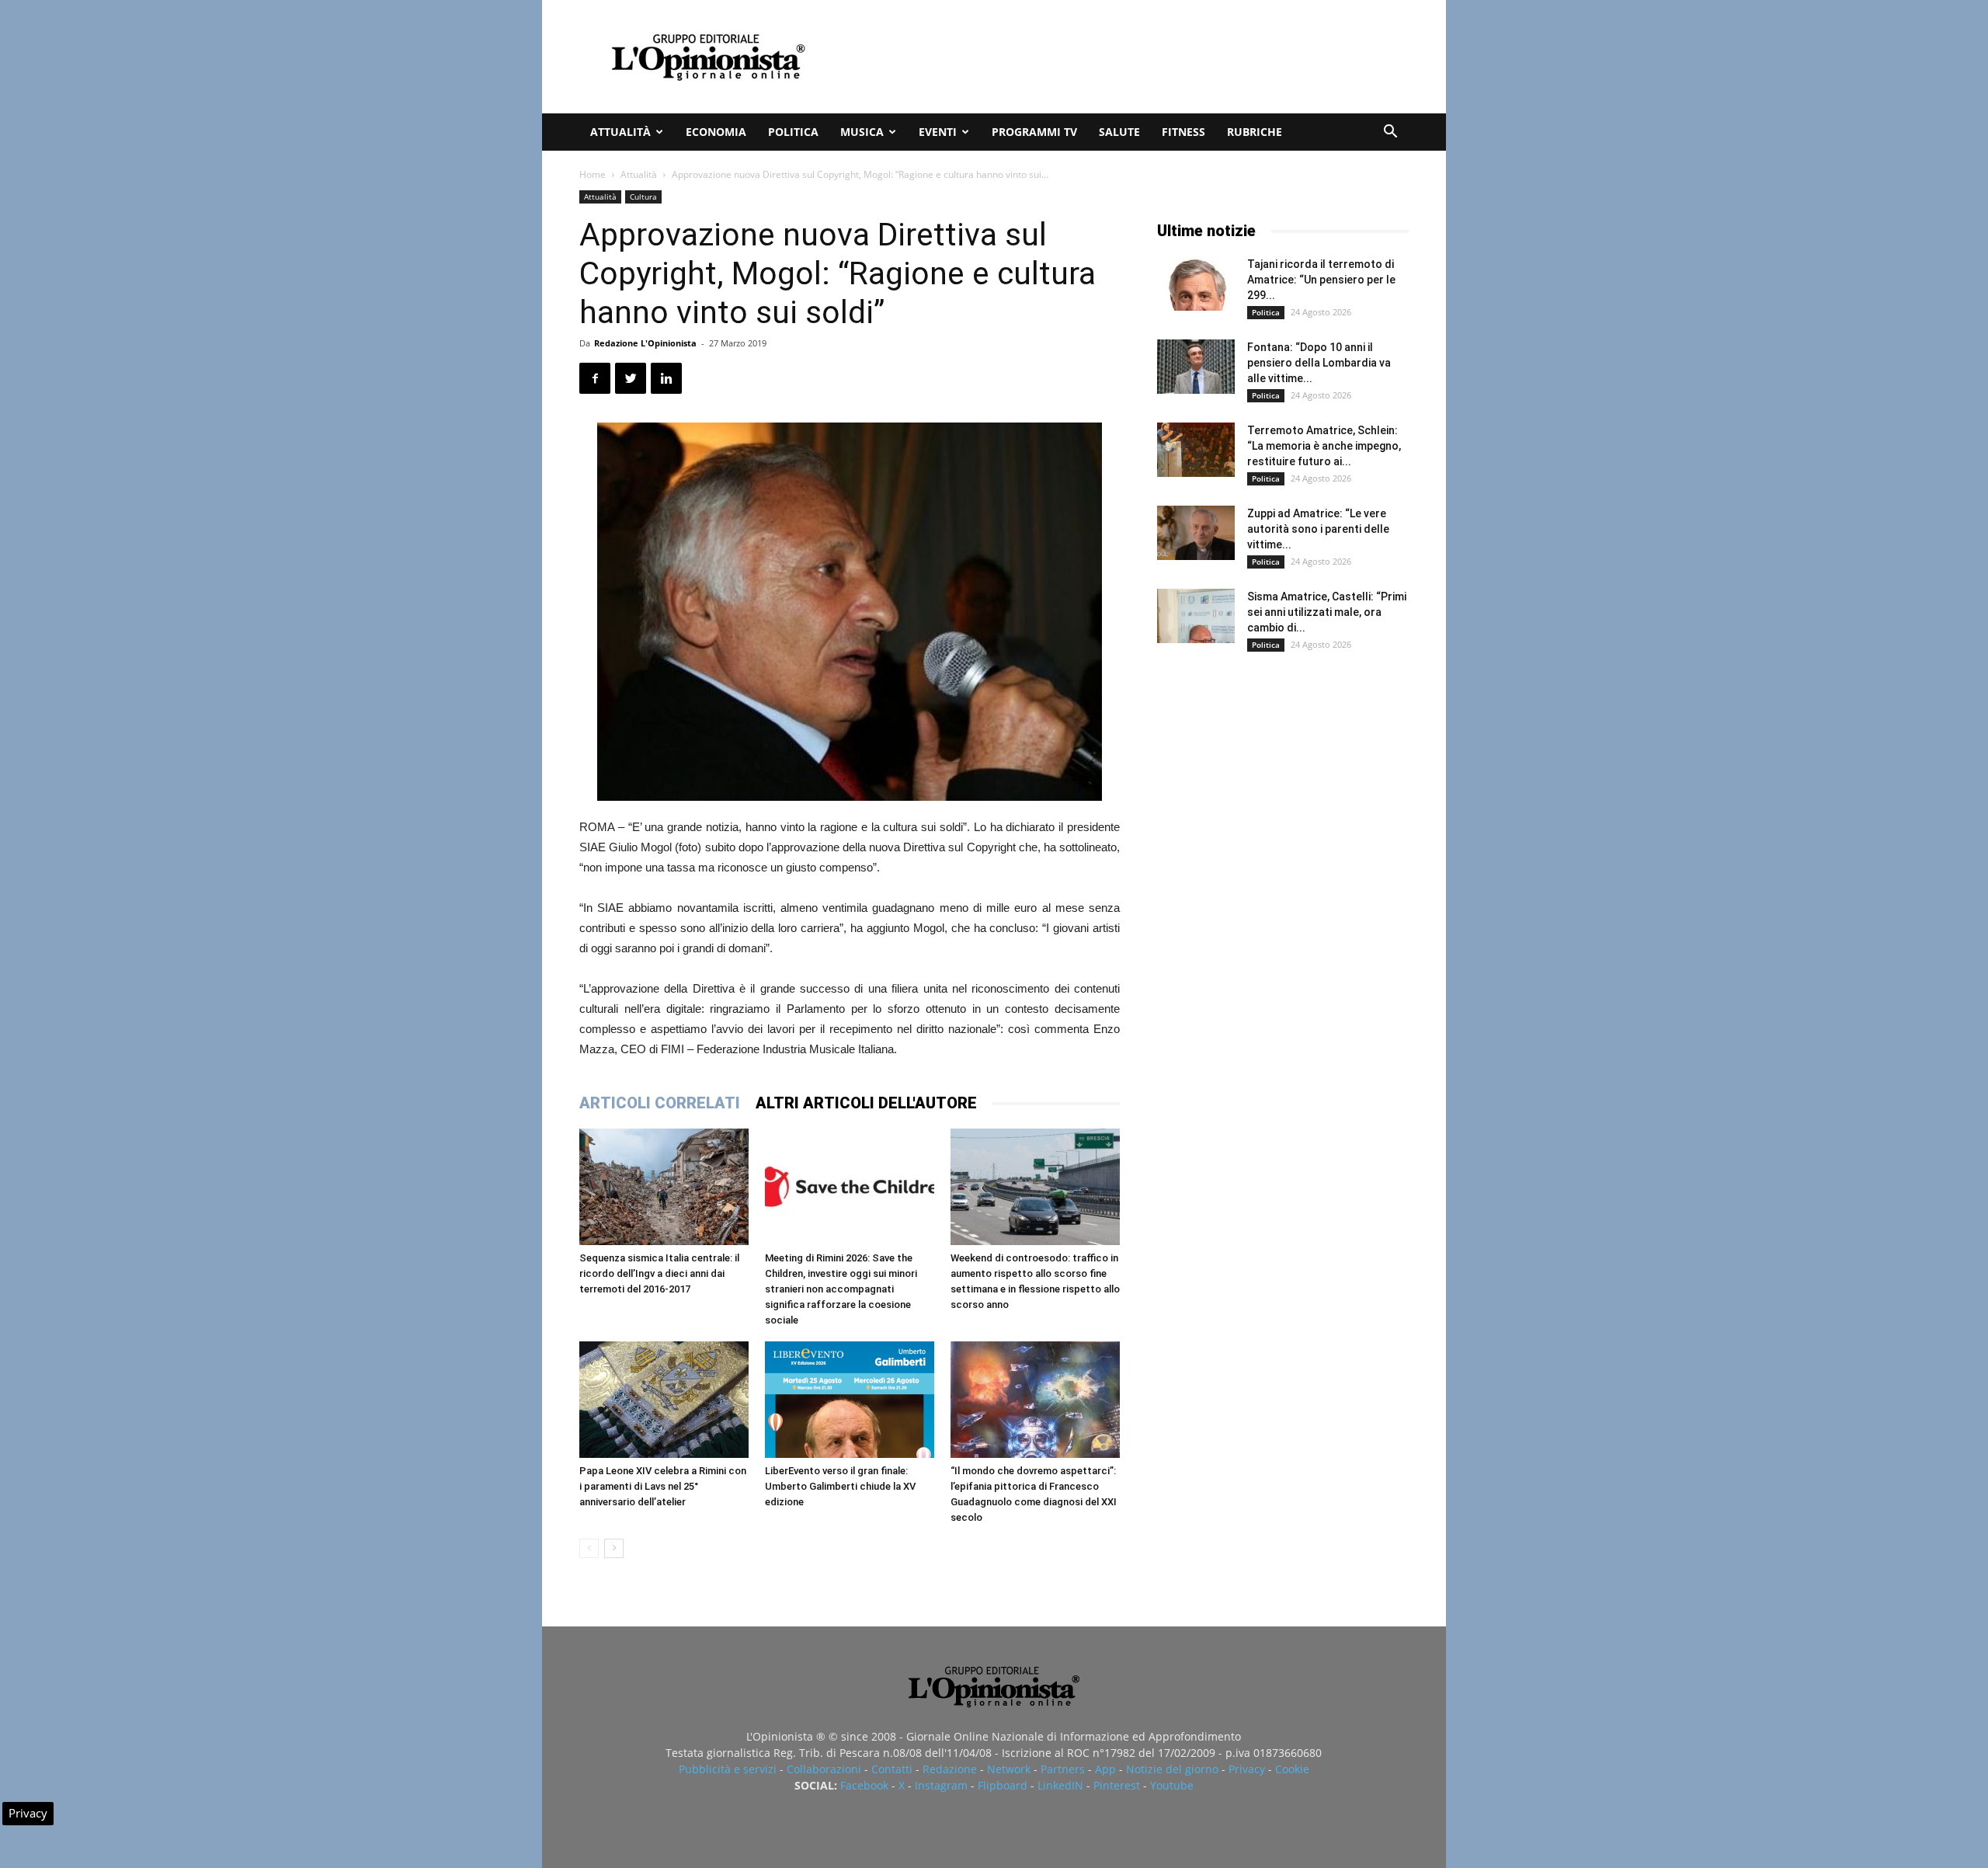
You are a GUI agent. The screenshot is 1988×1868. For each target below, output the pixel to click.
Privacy (1247, 1769)
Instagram (941, 1785)
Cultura (643, 197)
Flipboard (1003, 1785)
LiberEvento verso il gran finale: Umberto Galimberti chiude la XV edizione (840, 1486)
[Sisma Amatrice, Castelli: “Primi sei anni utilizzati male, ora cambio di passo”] (1196, 616)
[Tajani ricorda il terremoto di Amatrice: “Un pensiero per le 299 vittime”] (1196, 284)
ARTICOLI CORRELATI (660, 1103)
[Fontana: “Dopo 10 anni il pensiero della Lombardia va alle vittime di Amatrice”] (1196, 367)
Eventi (938, 132)
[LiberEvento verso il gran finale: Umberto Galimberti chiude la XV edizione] (850, 1400)
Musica (862, 132)
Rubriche (1255, 132)
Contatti (892, 1769)
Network (1009, 1769)
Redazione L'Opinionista (645, 343)
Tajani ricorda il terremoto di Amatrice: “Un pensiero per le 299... (1321, 280)
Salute (1119, 132)
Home (593, 174)
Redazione (950, 1769)
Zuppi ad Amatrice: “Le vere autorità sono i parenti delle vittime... (1318, 529)
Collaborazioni (824, 1769)
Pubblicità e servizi (728, 1769)
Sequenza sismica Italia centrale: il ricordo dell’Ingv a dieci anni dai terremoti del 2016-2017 (659, 1273)
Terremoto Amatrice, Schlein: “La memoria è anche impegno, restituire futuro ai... (1324, 446)
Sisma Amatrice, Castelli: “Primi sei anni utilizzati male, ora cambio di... (1327, 612)
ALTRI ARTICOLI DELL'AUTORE (866, 1103)
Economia (716, 132)
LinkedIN (1060, 1785)
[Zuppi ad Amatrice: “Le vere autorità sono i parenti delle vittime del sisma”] (1196, 533)
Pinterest (1117, 1785)
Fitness (1183, 132)
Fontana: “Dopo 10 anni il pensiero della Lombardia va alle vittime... (1319, 363)
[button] (1390, 133)
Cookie (1292, 1769)
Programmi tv (1034, 132)
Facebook (864, 1785)
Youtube (1172, 1785)
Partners (1063, 1769)
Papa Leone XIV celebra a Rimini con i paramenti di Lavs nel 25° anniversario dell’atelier (663, 1486)
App (1105, 1769)
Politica (793, 132)
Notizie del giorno (1172, 1769)
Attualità (620, 132)
